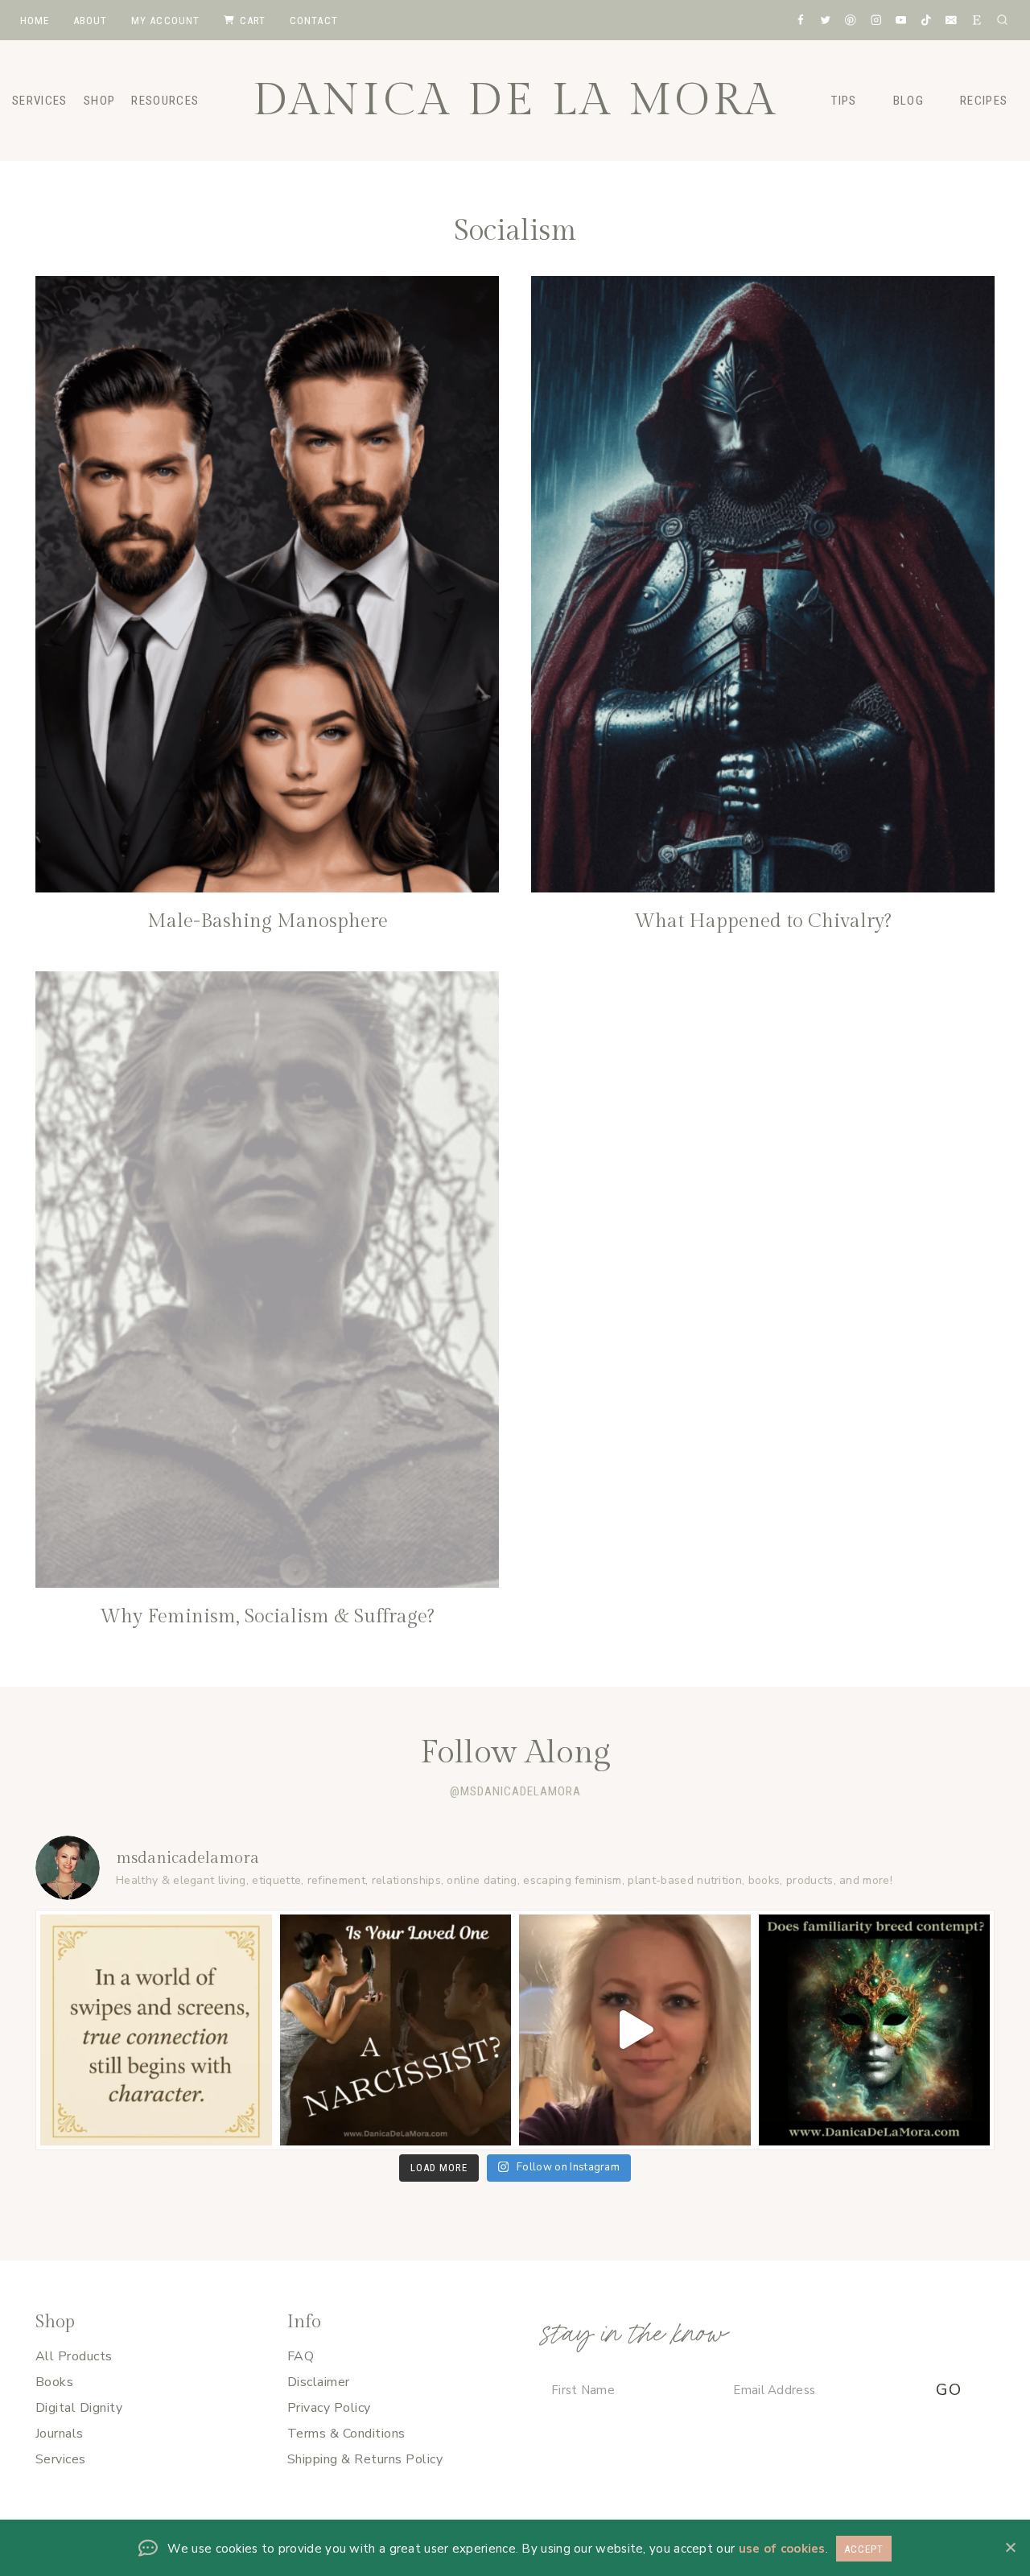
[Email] (952, 20)
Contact (314, 21)
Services (61, 2459)
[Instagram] (876, 20)
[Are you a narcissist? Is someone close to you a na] (396, 2030)
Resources (165, 101)
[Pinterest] (850, 20)
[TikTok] (926, 20)
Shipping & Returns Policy (365, 2459)
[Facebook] (800, 20)
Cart (253, 21)
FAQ (301, 2356)
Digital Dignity (79, 2408)
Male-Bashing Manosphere (268, 921)
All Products (74, 2356)
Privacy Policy (329, 2408)
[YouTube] (901, 20)
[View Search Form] (1002, 20)
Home (35, 21)
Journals (60, 2434)
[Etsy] (976, 20)
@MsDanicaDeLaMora (515, 1791)
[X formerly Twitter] (825, 20)
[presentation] (267, 584)
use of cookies (782, 2549)
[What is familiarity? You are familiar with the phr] (875, 2030)
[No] (1010, 2547)
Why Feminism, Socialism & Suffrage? (267, 1617)
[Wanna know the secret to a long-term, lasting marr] (635, 2030)
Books (54, 2382)
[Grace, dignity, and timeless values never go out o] (156, 2030)
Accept (864, 2549)
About (91, 21)
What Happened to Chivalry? (763, 921)
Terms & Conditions (346, 2434)
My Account (166, 21)
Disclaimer (319, 2382)
